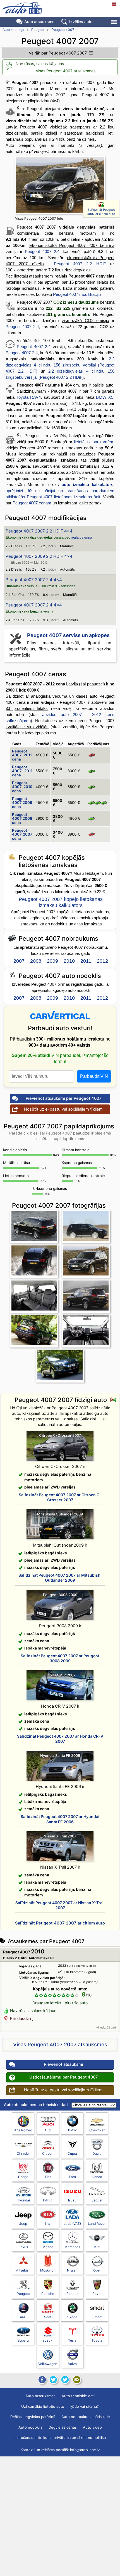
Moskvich (48, 2270)
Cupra (72, 2153)
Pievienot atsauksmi (63, 2064)
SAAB (23, 2317)
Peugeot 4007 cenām (32, 503)
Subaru (23, 2340)
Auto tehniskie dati (78, 2396)
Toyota (97, 2340)
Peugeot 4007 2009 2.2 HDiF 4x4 (39, 556)
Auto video (92, 2427)
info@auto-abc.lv (85, 2450)
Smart (97, 2317)
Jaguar (97, 2200)
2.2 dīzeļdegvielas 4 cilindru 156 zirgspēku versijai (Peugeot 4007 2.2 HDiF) (60, 365)
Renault (72, 2294)
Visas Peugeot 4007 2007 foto (39, 218)
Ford (72, 2177)
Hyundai (23, 2200)
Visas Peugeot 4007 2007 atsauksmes (60, 2044)
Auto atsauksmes (40, 22)
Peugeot (38, 30)
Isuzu (72, 2200)
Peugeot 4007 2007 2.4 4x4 (34, 580)
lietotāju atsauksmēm (94, 442)
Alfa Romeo (23, 2130)
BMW (72, 2130)
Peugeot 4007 (63, 30)
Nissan (72, 2270)
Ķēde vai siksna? (85, 2406)
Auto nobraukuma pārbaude (86, 2417)
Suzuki (48, 2340)
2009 (52, 961)
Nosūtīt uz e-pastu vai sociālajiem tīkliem (63, 1109)
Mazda (48, 2247)
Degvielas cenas (63, 2427)
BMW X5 (105, 397)
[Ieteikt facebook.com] (42, 2380)
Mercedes (72, 2247)
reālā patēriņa (81, 538)
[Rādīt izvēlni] (114, 22)
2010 (69, 961)
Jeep (23, 2224)
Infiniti (48, 2200)
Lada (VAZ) (72, 2224)
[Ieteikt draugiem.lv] (53, 2380)
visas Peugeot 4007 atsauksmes (66, 71)
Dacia (97, 2153)
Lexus (23, 2247)
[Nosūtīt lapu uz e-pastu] (77, 2380)
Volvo (72, 2364)
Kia (48, 2224)
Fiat (48, 2177)
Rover (97, 2294)
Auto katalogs (13, 30)
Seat (48, 2317)
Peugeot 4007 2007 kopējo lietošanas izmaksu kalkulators (61, 902)
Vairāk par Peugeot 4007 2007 (58, 53)
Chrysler (23, 2153)
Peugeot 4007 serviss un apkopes (68, 635)
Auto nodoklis (30, 2427)
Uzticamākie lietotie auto (43, 2406)
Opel (97, 2270)
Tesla (72, 2340)
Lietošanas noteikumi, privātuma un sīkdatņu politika (60, 2438)
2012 (102, 961)
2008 (36, 961)
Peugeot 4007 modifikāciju (77, 294)
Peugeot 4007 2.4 (42, 252)
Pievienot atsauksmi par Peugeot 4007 (63, 1098)
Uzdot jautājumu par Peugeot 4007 (63, 2077)
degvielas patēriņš (33, 2417)
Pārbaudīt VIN (94, 1076)
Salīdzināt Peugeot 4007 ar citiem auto (101, 212)
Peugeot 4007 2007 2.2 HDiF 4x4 (39, 531)
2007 (19, 961)
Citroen (48, 2153)
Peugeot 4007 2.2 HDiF (80, 264)
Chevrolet (97, 2130)
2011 (86, 961)
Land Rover (97, 2224)
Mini (97, 2247)
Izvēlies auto (81, 22)
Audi (48, 2130)
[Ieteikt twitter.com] (65, 2380)
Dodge (23, 2177)
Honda (97, 2177)
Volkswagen (48, 2364)
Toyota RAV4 (29, 397)
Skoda (72, 2317)
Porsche (48, 2294)
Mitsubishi (23, 2270)
